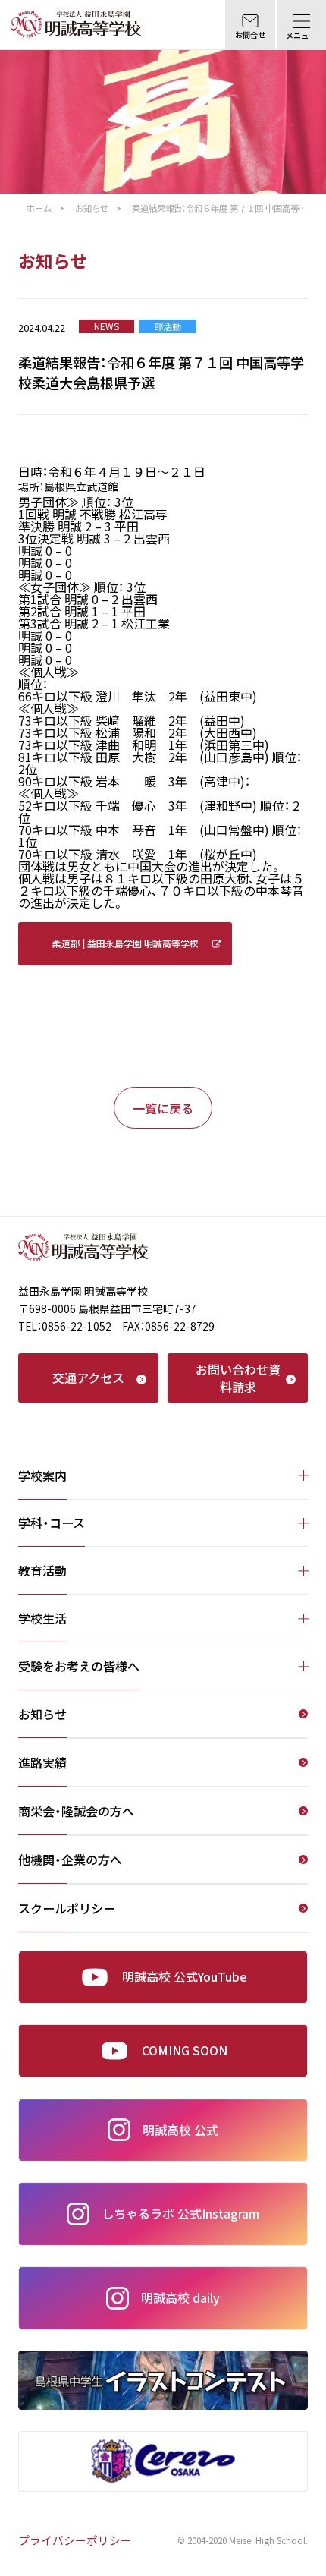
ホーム (39, 208)
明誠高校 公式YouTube (185, 1976)
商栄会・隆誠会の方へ (76, 1812)
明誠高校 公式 (180, 2130)
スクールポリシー (67, 1910)
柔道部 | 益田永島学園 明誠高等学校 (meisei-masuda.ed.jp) (125, 951)
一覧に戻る (163, 1108)
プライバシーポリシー (75, 2541)
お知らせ (92, 208)
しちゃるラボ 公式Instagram (180, 2213)
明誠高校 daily (180, 2297)
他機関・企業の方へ (70, 1861)
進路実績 (42, 1764)
